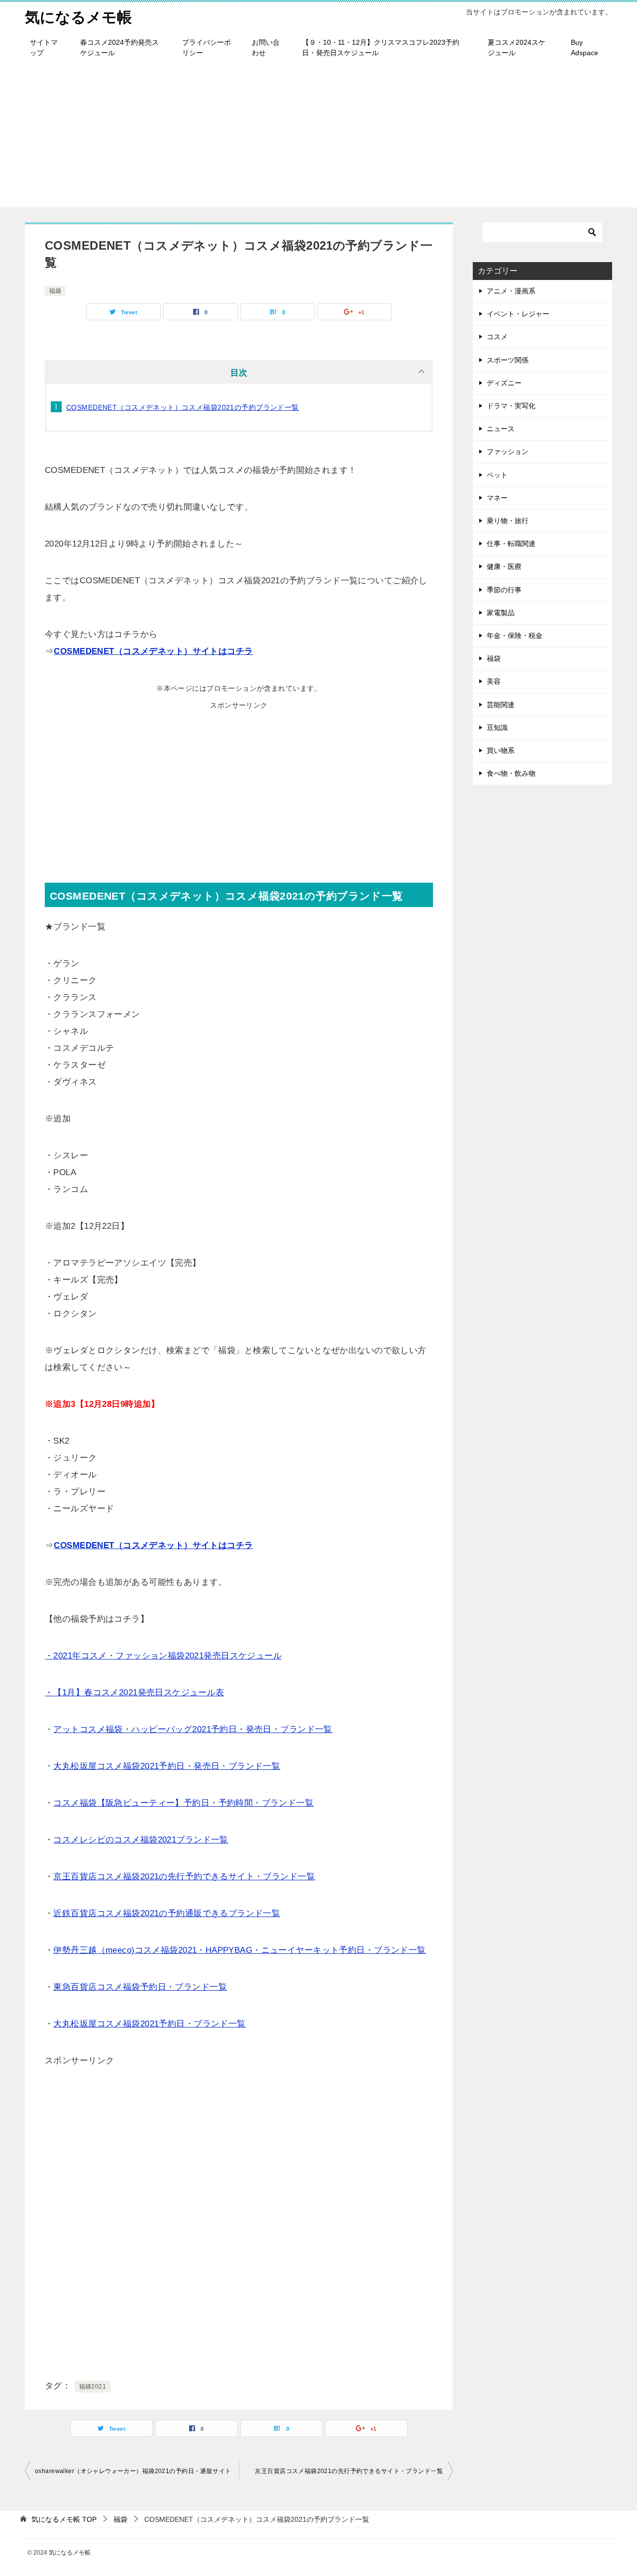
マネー (497, 498)
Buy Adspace (584, 47)
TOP (64, 2519)
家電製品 (501, 613)
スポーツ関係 (508, 360)
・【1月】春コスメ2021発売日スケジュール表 (135, 1693)
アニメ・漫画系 (511, 291)
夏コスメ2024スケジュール (517, 47)
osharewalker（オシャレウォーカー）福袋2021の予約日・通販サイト (133, 2471)
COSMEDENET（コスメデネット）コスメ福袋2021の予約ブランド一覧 (183, 407)
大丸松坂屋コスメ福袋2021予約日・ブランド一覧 (149, 2024)
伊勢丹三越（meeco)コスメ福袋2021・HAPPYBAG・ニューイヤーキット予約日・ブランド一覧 (239, 1950)
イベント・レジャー (518, 314)
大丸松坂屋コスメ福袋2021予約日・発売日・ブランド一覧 (167, 1766)
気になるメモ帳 (78, 17)
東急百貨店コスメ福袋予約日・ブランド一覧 (140, 1987)
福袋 (55, 291)
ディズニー (504, 383)
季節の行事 (504, 590)
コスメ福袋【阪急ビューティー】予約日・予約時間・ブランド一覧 (183, 1803)
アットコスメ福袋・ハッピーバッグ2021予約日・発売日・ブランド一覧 (193, 1729)
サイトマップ (44, 47)
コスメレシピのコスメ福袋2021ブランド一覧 (141, 1840)
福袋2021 (93, 2387)
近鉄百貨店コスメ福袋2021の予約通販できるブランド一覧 (167, 1913)
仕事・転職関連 (511, 544)
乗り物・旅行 (508, 521)
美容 (494, 681)
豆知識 (497, 728)
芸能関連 (501, 705)
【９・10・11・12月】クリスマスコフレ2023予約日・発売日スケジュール (381, 47)
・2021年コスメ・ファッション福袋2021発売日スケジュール (163, 1656)
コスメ (497, 337)
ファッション (508, 452)
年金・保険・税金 (515, 636)
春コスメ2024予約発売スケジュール (119, 47)
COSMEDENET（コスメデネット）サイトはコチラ (153, 651)
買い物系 (501, 750)
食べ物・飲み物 (511, 773)
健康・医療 (504, 566)
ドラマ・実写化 (511, 406)
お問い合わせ (266, 47)
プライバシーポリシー (207, 47)
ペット (497, 475)
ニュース (501, 429)
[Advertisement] (318, 138)
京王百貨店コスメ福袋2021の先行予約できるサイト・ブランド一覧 (184, 1877)
